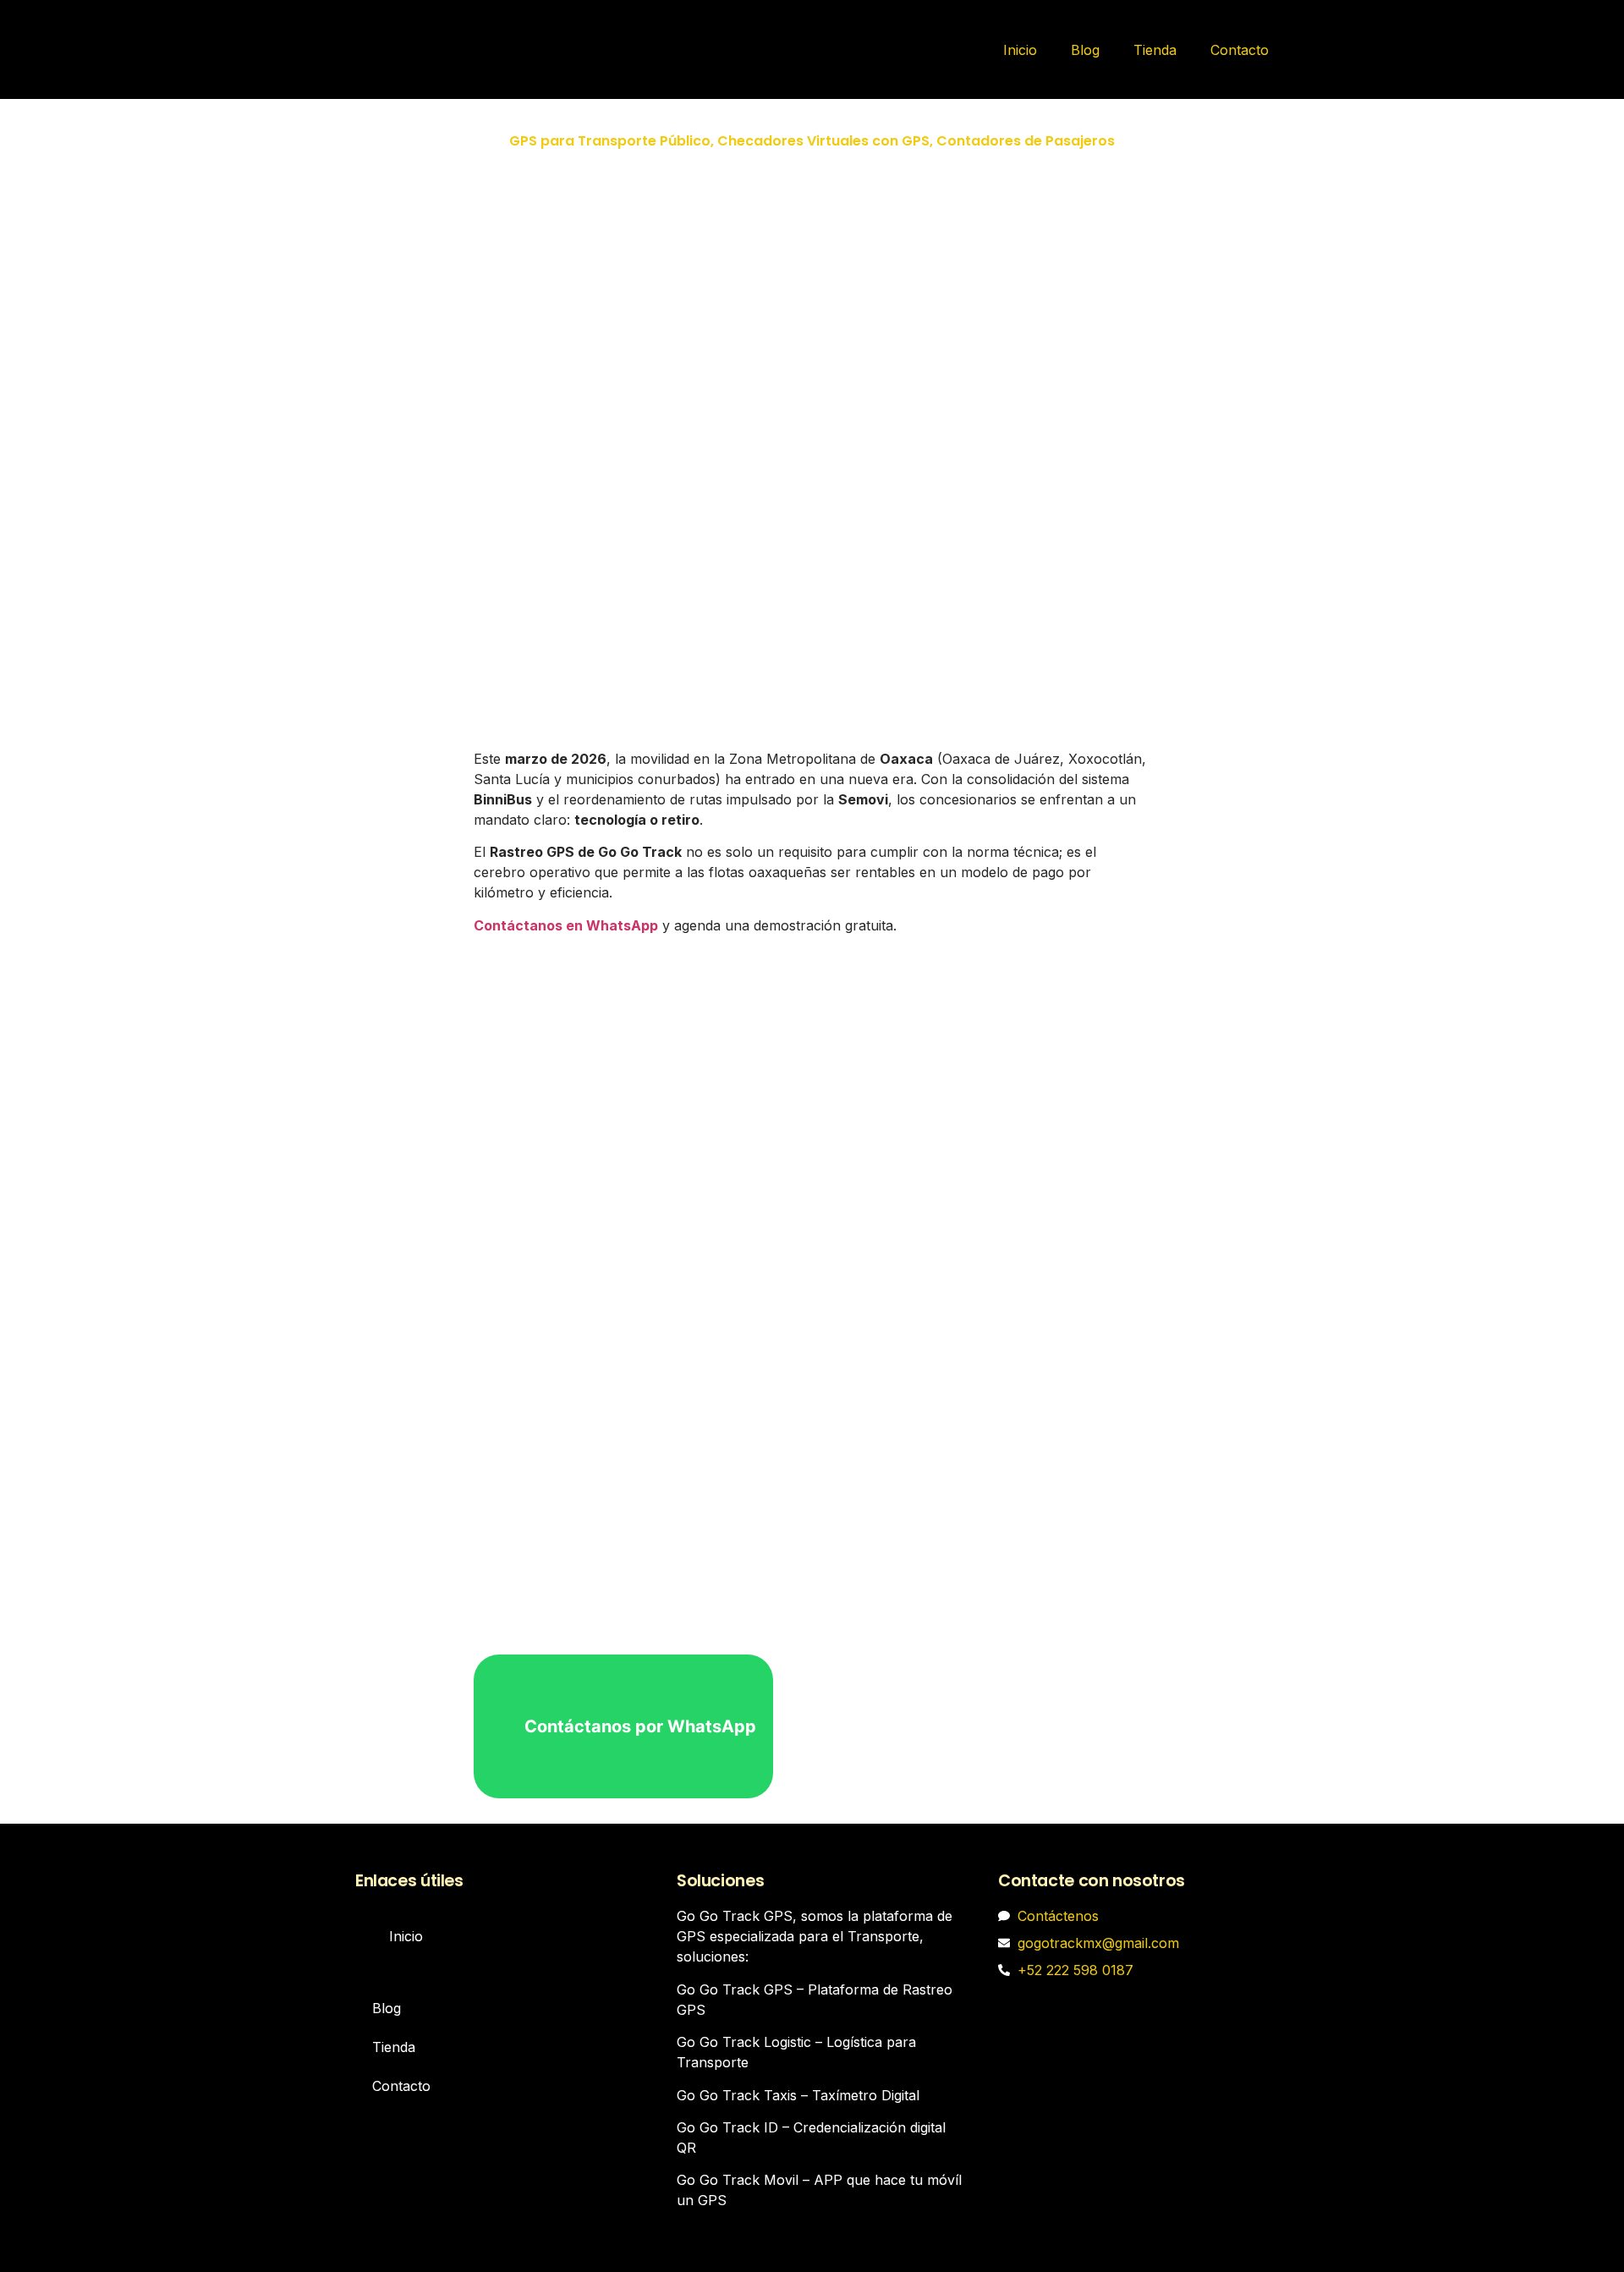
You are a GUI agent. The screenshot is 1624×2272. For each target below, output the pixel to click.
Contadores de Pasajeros (1026, 141)
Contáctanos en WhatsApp (566, 925)
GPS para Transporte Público (610, 141)
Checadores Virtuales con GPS (823, 141)
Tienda (1155, 50)
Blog (1085, 50)
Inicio (1020, 50)
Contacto (1240, 50)
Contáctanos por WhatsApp (640, 1726)
